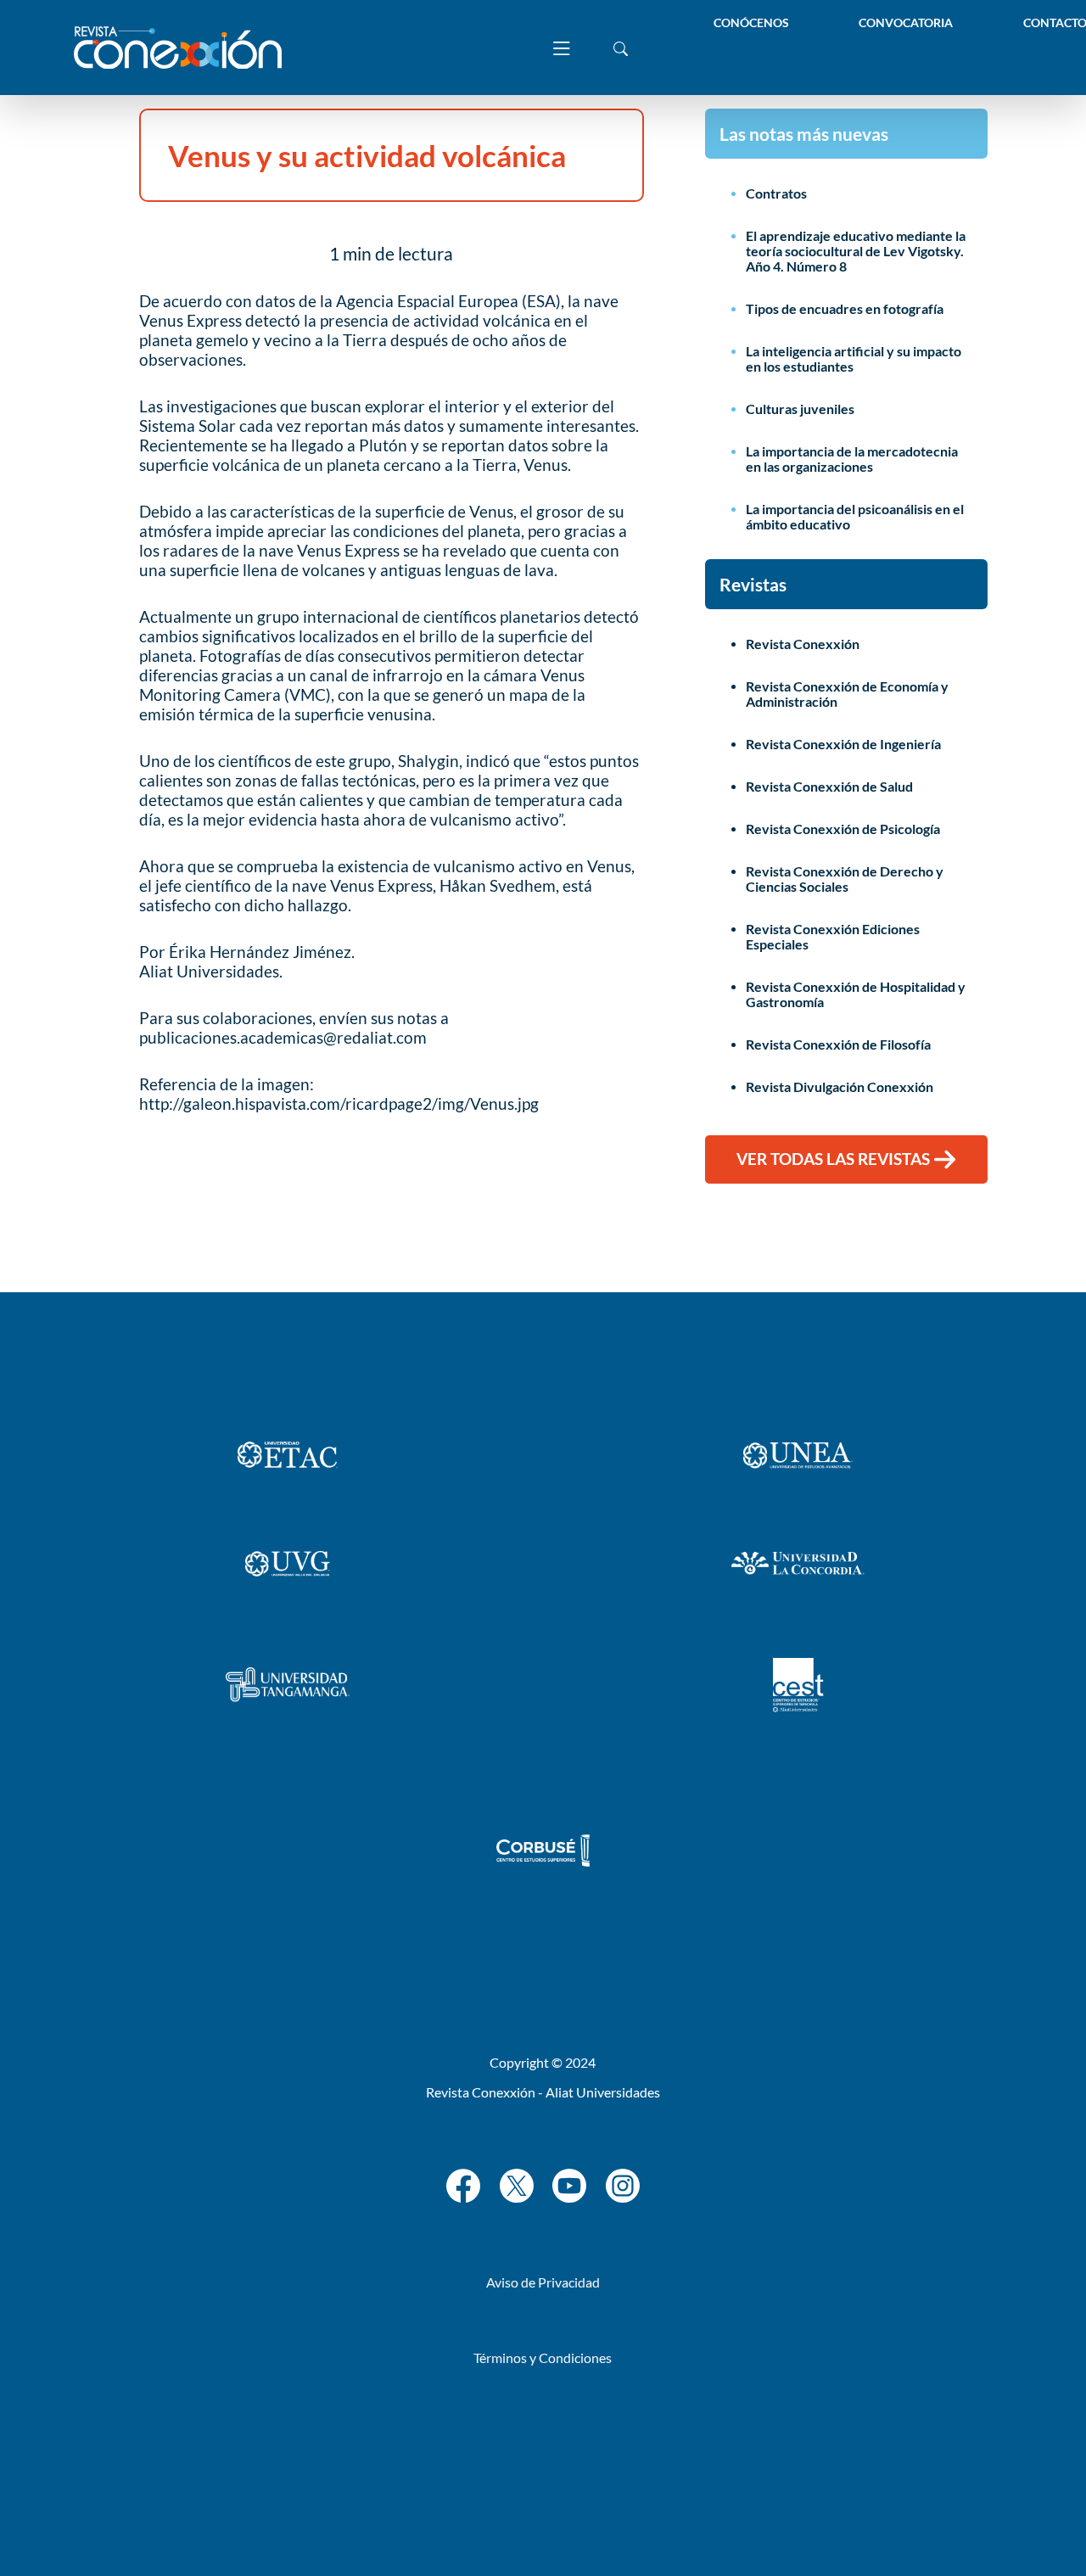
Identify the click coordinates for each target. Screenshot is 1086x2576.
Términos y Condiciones (543, 2358)
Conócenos (751, 22)
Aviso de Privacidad (543, 2282)
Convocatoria (906, 22)
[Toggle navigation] (562, 48)
